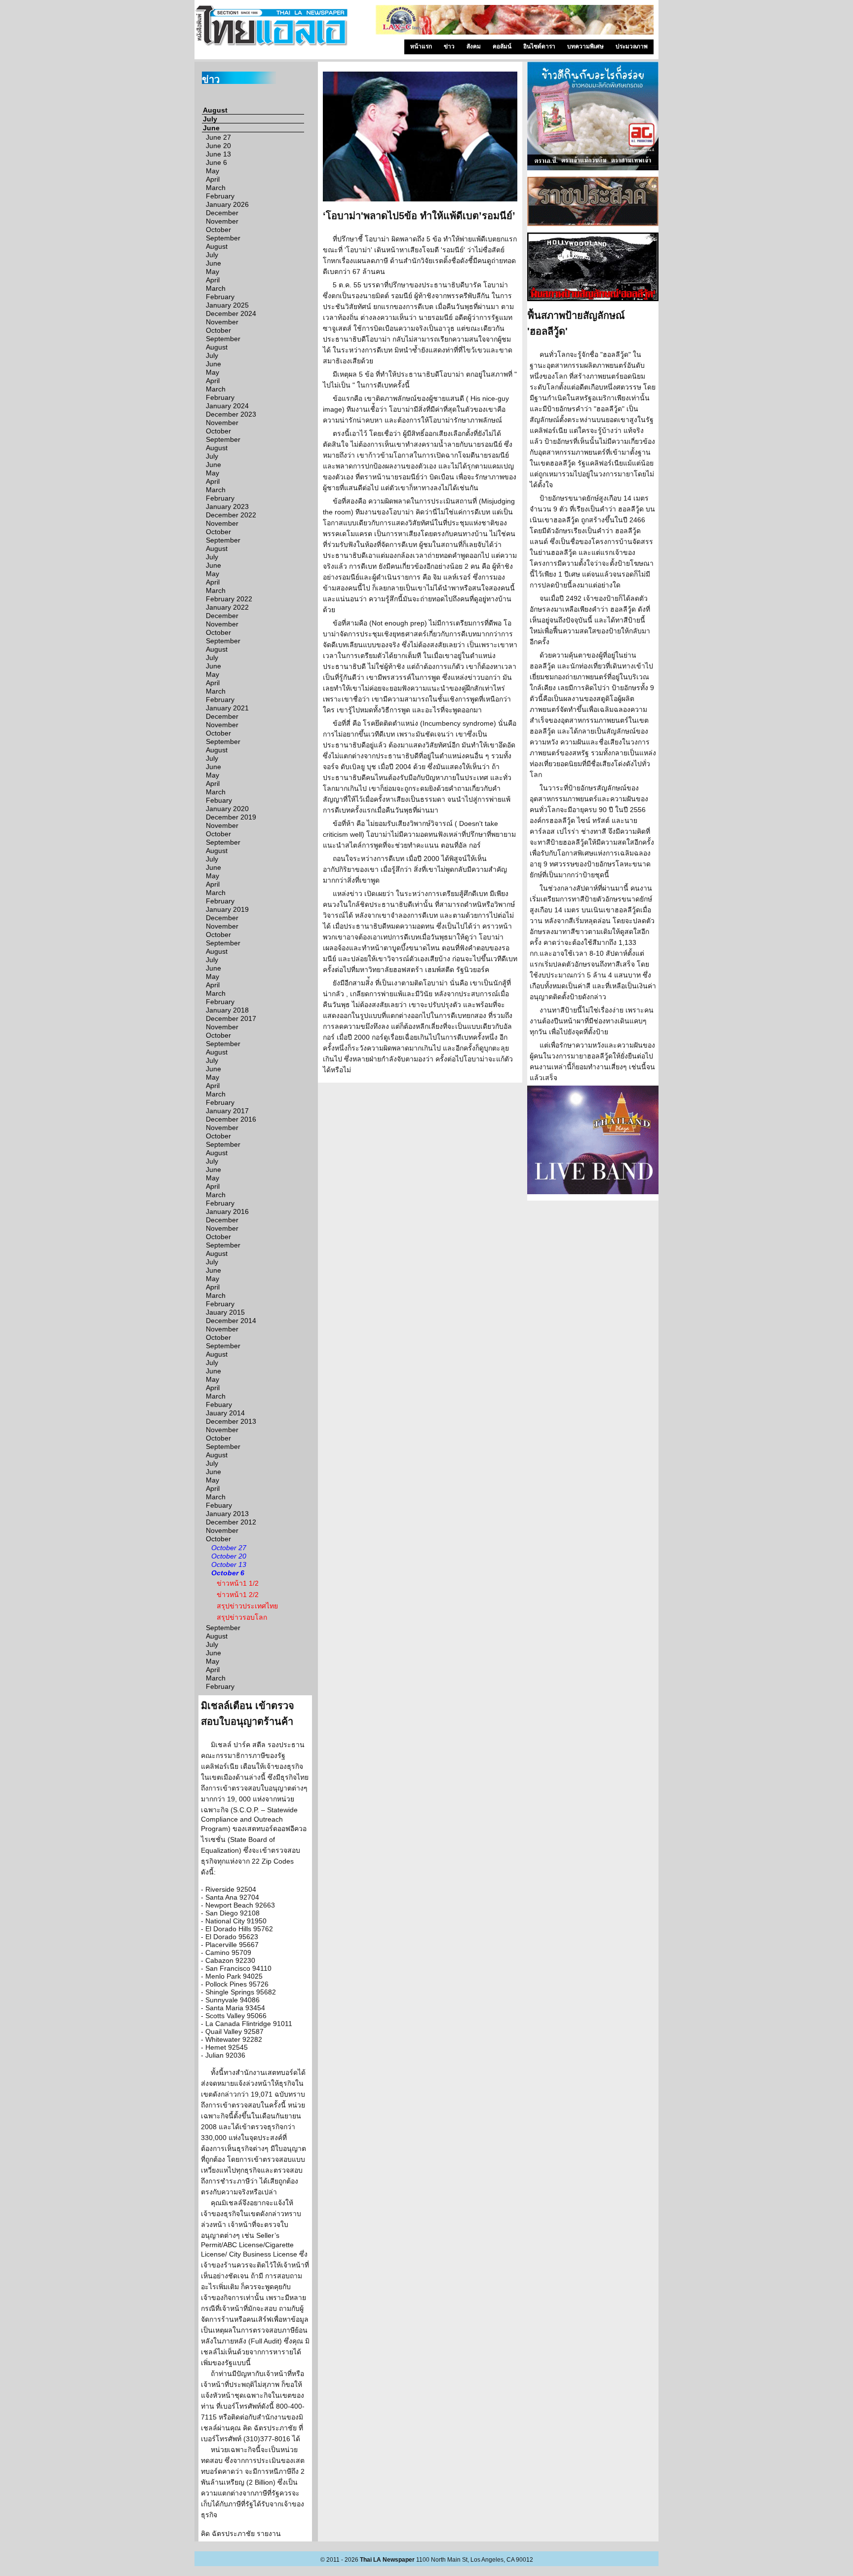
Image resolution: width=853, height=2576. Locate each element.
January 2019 (227, 909)
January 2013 (227, 1514)
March (216, 188)
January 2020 (227, 809)
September (223, 238)
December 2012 (231, 1522)
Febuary (219, 800)
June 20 (218, 146)
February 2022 (229, 599)
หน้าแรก (421, 46)
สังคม (474, 46)
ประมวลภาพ (632, 46)
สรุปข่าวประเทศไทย (247, 1606)
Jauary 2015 (225, 1312)
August (215, 110)
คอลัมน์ (502, 46)
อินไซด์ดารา (539, 46)
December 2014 (231, 1321)
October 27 (229, 1548)
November (222, 221)
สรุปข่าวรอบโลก (242, 1617)
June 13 (218, 154)
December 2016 (231, 1119)
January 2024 (227, 406)
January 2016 (227, 1211)
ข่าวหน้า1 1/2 (238, 1583)
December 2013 (231, 1421)
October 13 (229, 1564)
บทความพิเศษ (585, 46)
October (218, 230)
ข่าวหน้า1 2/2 (238, 1595)
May (213, 171)
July (210, 119)
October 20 (229, 1556)
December (222, 213)
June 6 (216, 162)
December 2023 (231, 414)
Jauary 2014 (225, 1413)
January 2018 (227, 1010)
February (220, 196)
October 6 (228, 1573)
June (211, 128)
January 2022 (227, 607)
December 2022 (231, 515)
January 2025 (227, 305)
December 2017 (231, 1018)
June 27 (218, 137)
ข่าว (449, 46)
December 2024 (231, 313)
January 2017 (227, 1111)
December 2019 (231, 817)
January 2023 (227, 507)
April (213, 179)
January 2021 (227, 708)
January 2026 (227, 204)
